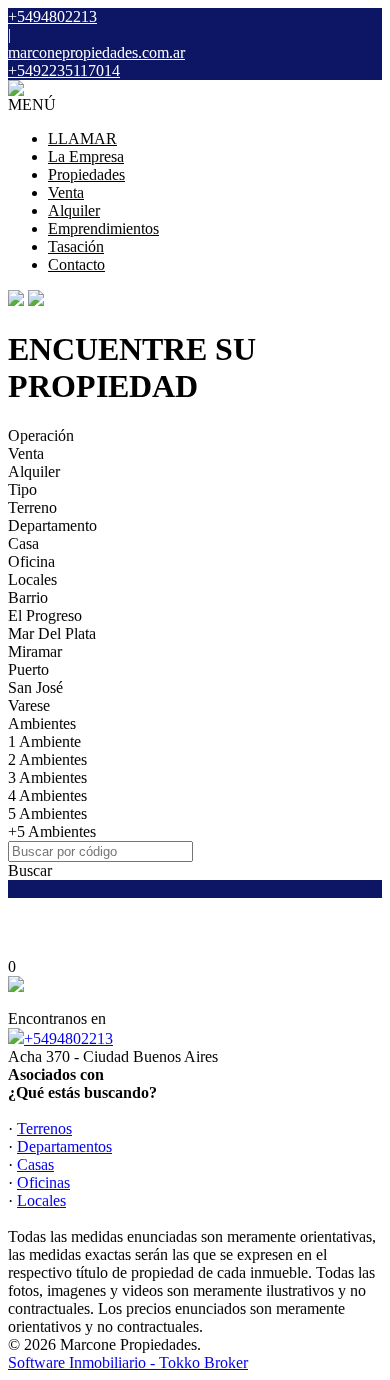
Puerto (28, 669)
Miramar (35, 651)
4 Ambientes (47, 795)
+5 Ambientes (52, 831)
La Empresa (86, 156)
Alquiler (74, 210)
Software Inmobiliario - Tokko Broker (128, 1362)
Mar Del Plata (52, 633)
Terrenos (44, 1128)
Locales (32, 579)
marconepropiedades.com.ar (96, 52)
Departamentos (64, 1146)
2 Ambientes (47, 759)
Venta (66, 192)
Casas (35, 1164)
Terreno (32, 507)
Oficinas (43, 1182)
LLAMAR (82, 138)
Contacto (76, 264)
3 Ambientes (47, 777)
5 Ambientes (47, 813)
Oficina (31, 561)
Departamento (52, 525)
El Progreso (45, 615)
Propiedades (86, 174)
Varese (29, 705)
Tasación (76, 246)
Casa (23, 543)
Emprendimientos (103, 228)
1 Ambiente (44, 741)
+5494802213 (68, 1038)
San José (35, 687)
